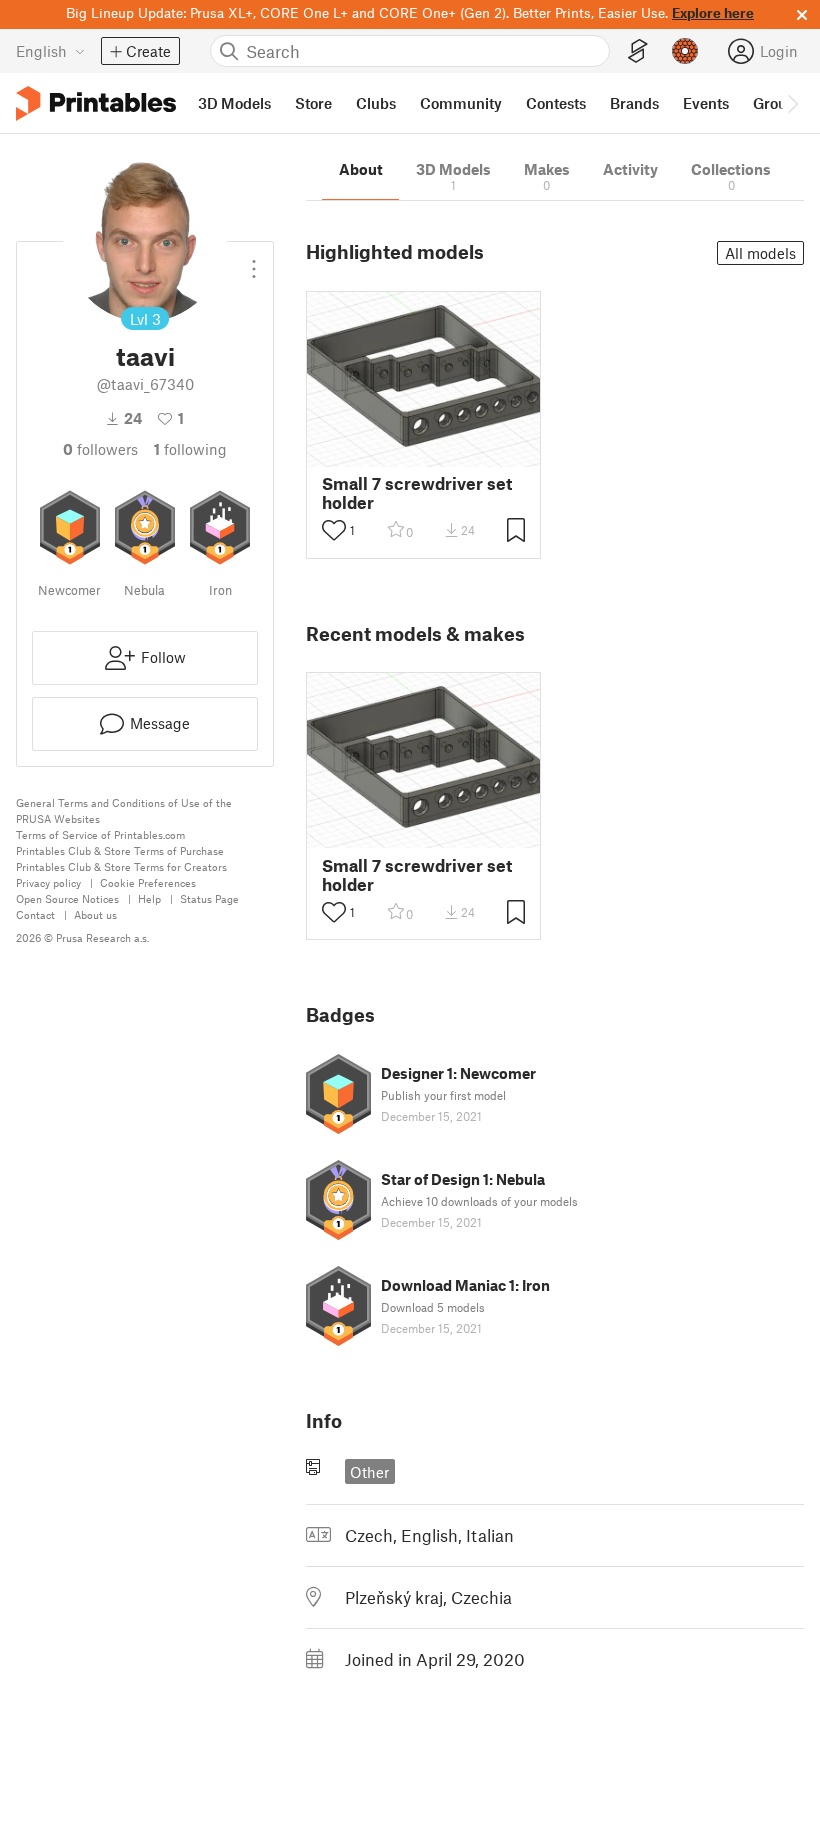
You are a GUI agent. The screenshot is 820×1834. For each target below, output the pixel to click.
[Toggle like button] (334, 530)
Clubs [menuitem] (376, 103)
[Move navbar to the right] (792, 103)
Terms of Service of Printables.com (100, 834)
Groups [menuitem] (778, 103)
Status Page (209, 898)
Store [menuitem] (313, 103)
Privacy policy (48, 882)
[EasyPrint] (638, 51)
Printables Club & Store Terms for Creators (121, 866)
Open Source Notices (67, 898)
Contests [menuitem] (556, 103)
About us (95, 914)
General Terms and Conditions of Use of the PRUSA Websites (124, 810)
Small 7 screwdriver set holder (417, 493)
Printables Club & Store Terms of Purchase (120, 850)
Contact (35, 914)
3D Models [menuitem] (234, 103)
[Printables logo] (96, 103)
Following (190, 449)
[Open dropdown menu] (254, 261)
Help (149, 898)
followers (100, 449)
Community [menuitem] (461, 103)
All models (760, 253)
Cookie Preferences (148, 882)
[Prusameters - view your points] (685, 51)
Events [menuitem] (706, 103)
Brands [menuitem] (634, 103)
